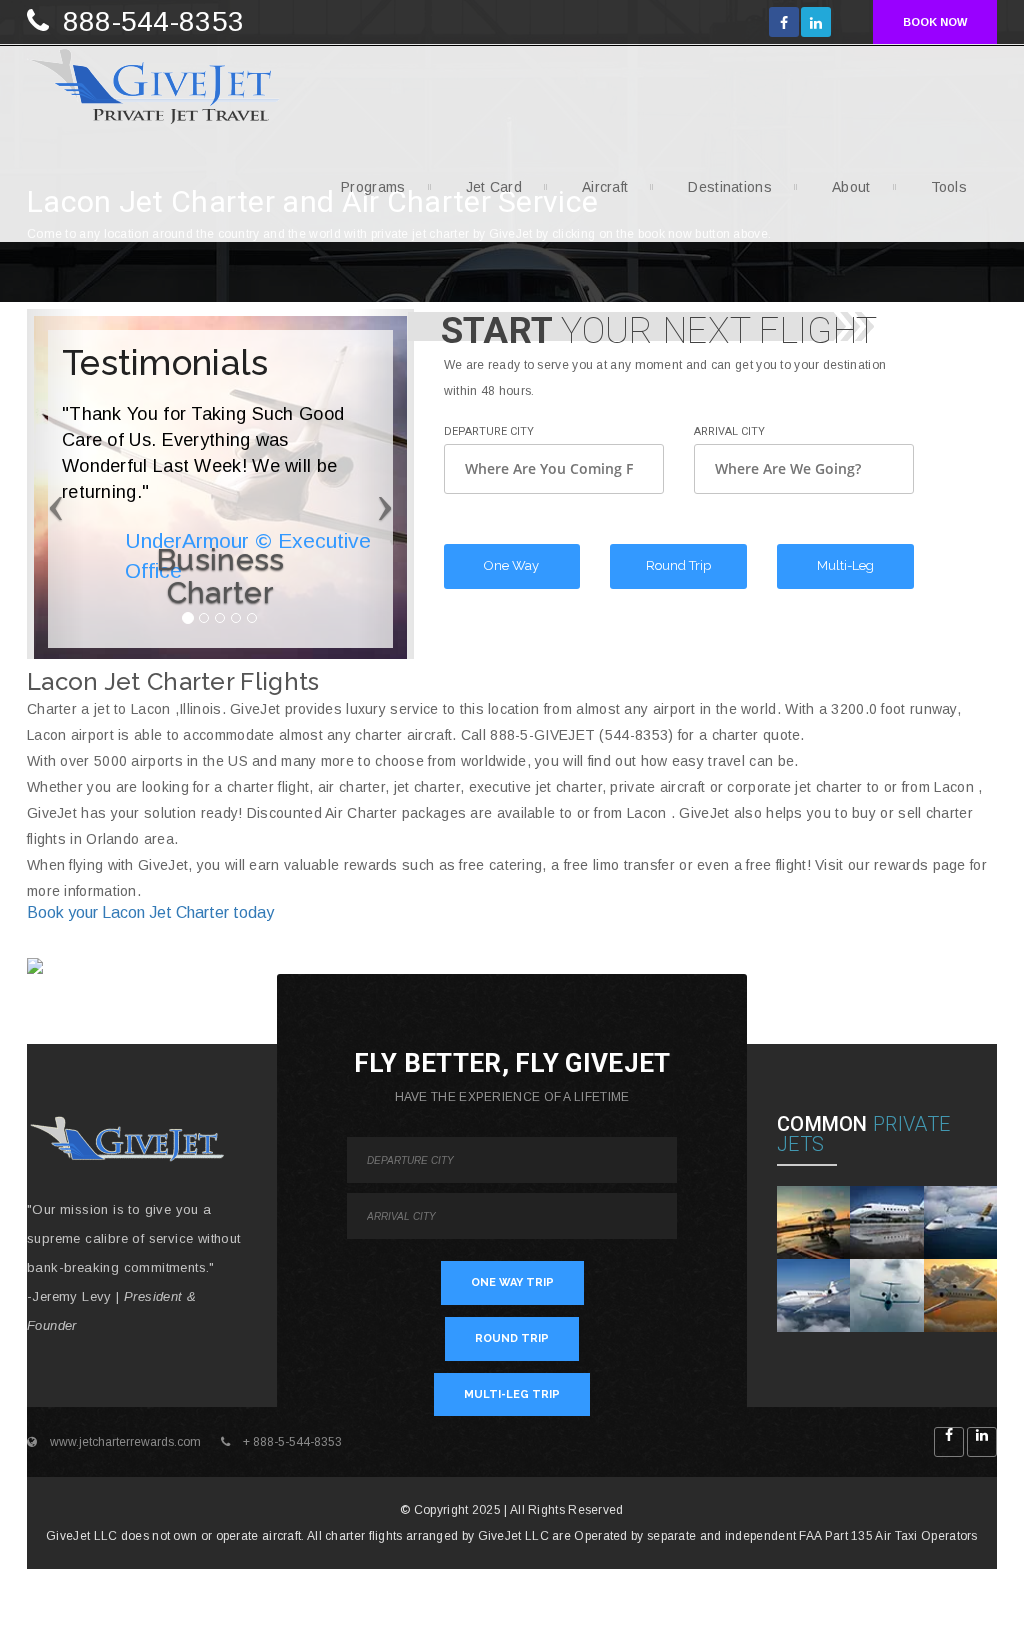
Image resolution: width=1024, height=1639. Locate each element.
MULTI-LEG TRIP (512, 1394)
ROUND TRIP (512, 1338)
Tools (949, 187)
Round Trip (678, 565)
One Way (511, 565)
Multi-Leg (845, 565)
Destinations (730, 187)
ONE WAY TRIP (512, 1282)
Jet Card (494, 187)
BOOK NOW (935, 22)
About (851, 187)
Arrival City (729, 431)
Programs (373, 187)
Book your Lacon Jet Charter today (150, 912)
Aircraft (605, 187)
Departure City (489, 431)
